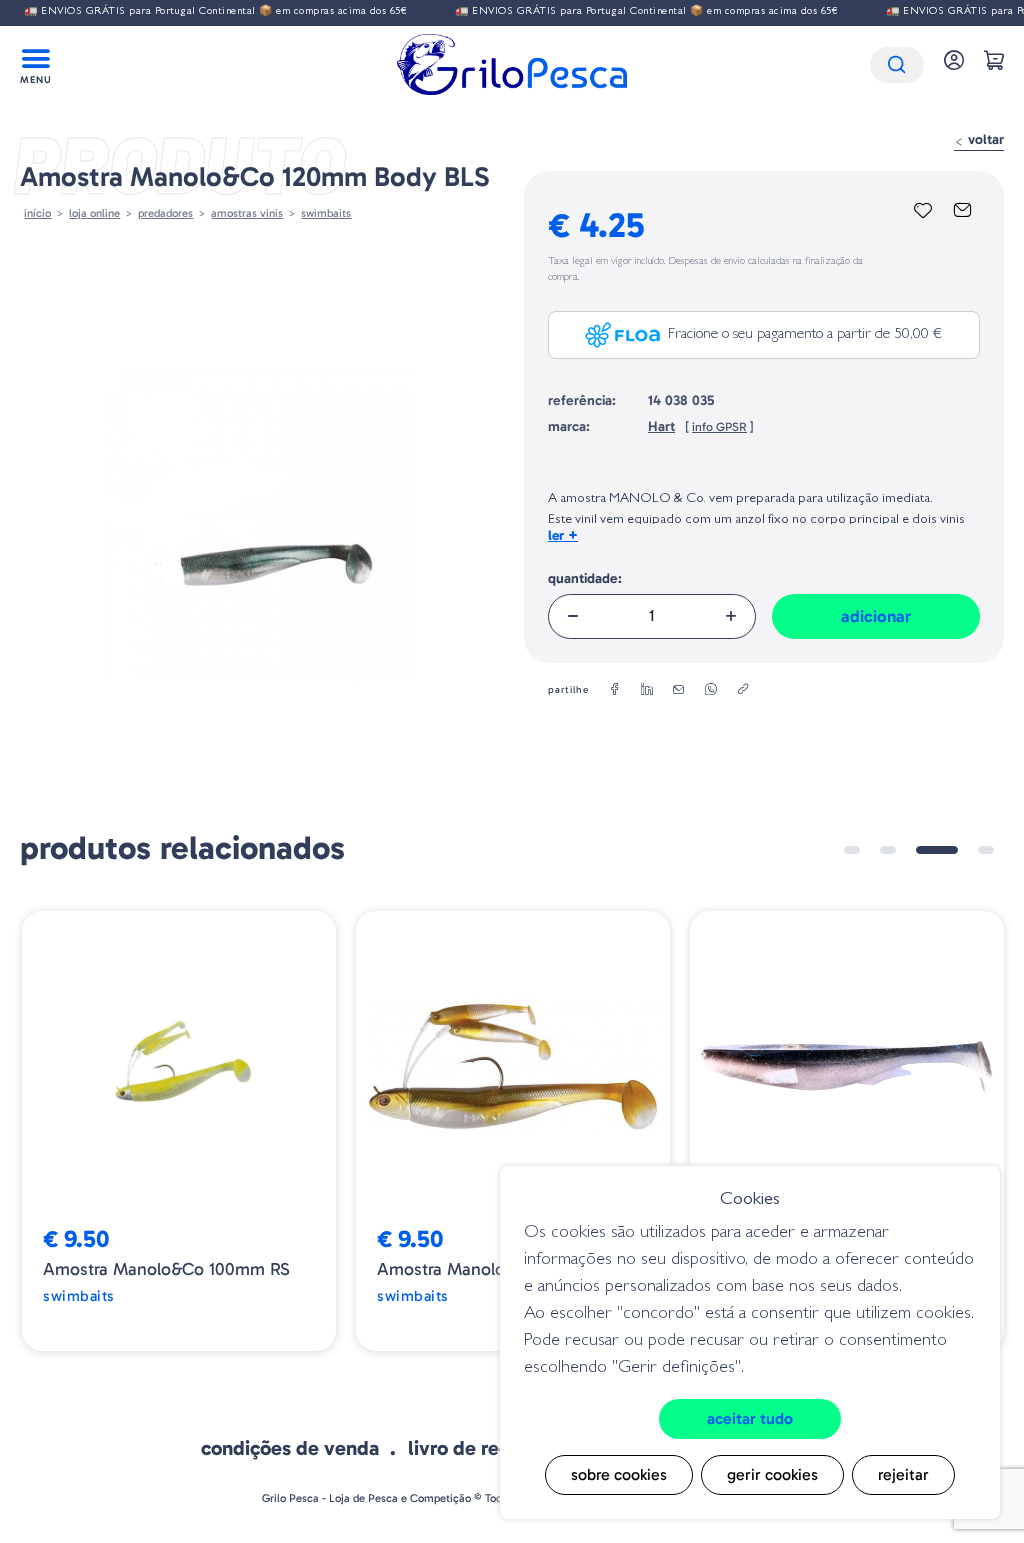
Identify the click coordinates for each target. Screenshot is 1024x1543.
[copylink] (743, 690)
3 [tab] (937, 850)
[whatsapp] (711, 690)
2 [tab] (888, 850)
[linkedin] (647, 690)
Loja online (94, 213)
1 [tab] (852, 850)
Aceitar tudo (750, 1418)
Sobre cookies (619, 1474)
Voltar (984, 139)
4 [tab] (986, 850)
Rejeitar (903, 1474)
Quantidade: (585, 578)
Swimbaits (326, 213)
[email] (679, 690)
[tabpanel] (179, 1131)
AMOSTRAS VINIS (247, 213)
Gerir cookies (772, 1474)
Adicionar (876, 616)
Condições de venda (290, 1448)
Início (37, 213)
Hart (661, 426)
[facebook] (615, 690)
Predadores (165, 213)
